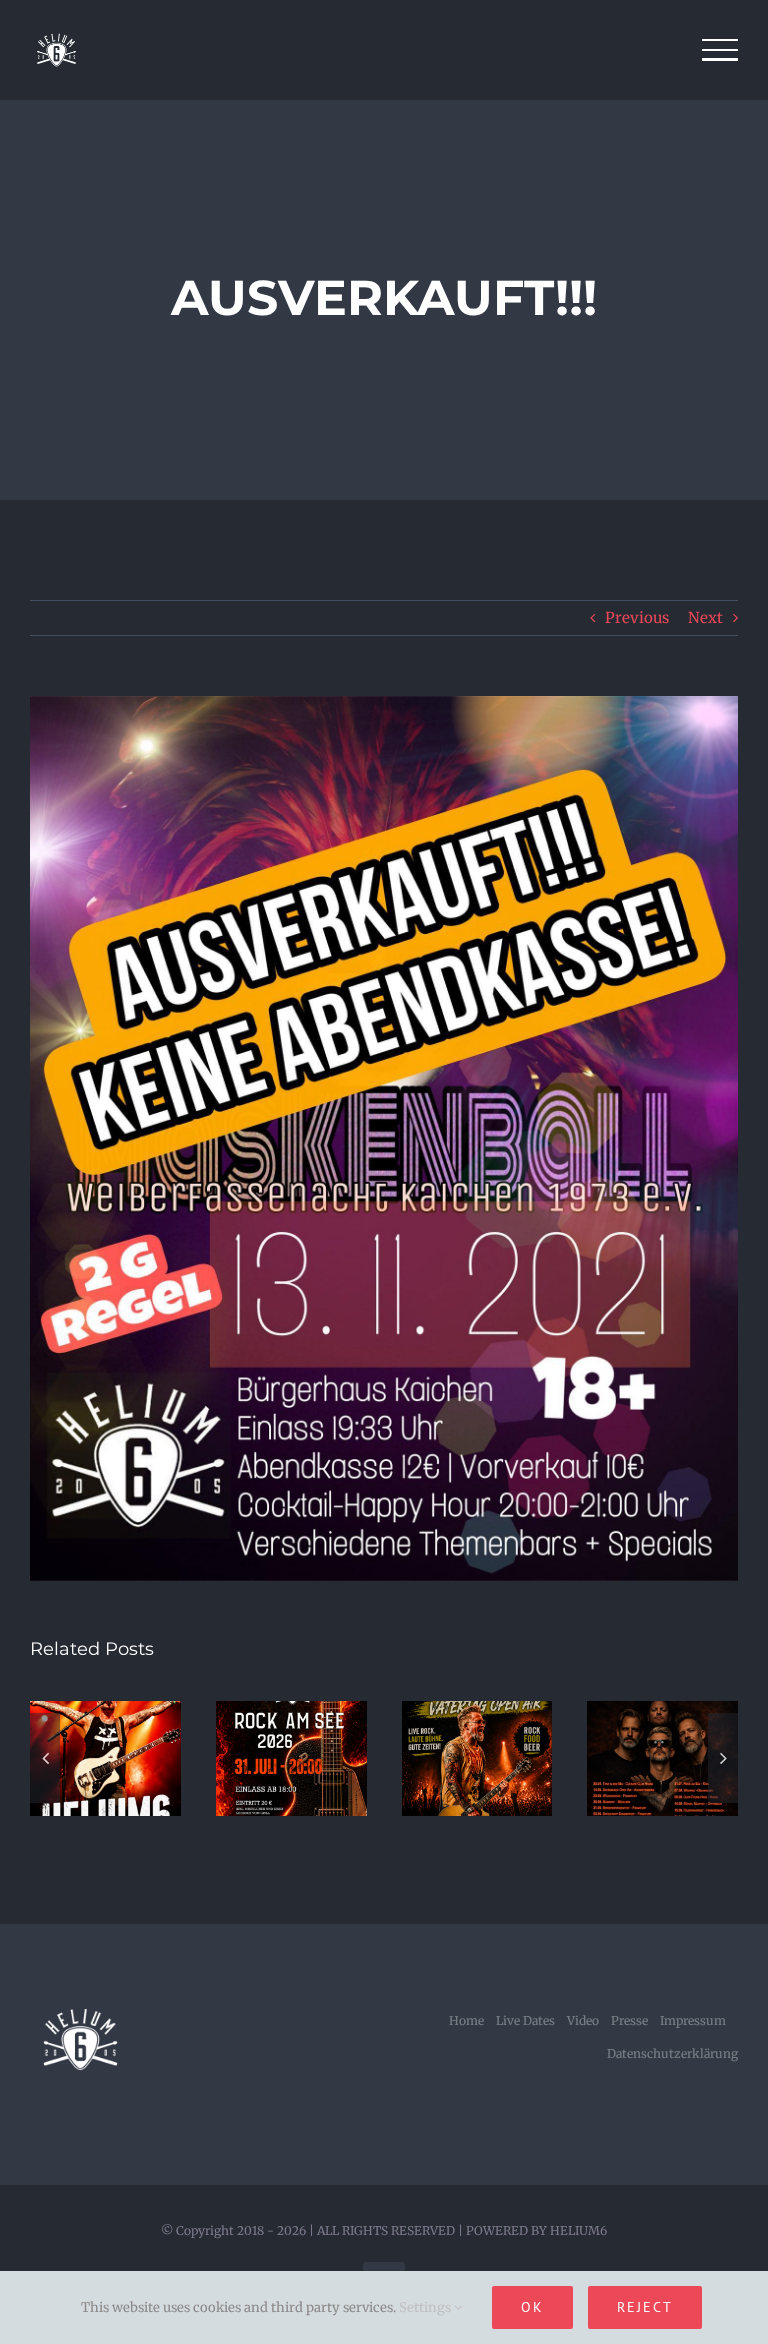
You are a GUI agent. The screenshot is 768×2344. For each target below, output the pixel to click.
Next (705, 617)
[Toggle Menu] (720, 50)
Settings (426, 2307)
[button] (45, 1758)
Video (583, 2020)
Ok (532, 2307)
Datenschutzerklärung (672, 2053)
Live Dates (525, 2020)
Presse (629, 2020)
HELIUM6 (578, 2230)
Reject (645, 2307)
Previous (637, 617)
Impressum (693, 2020)
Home (466, 2020)
